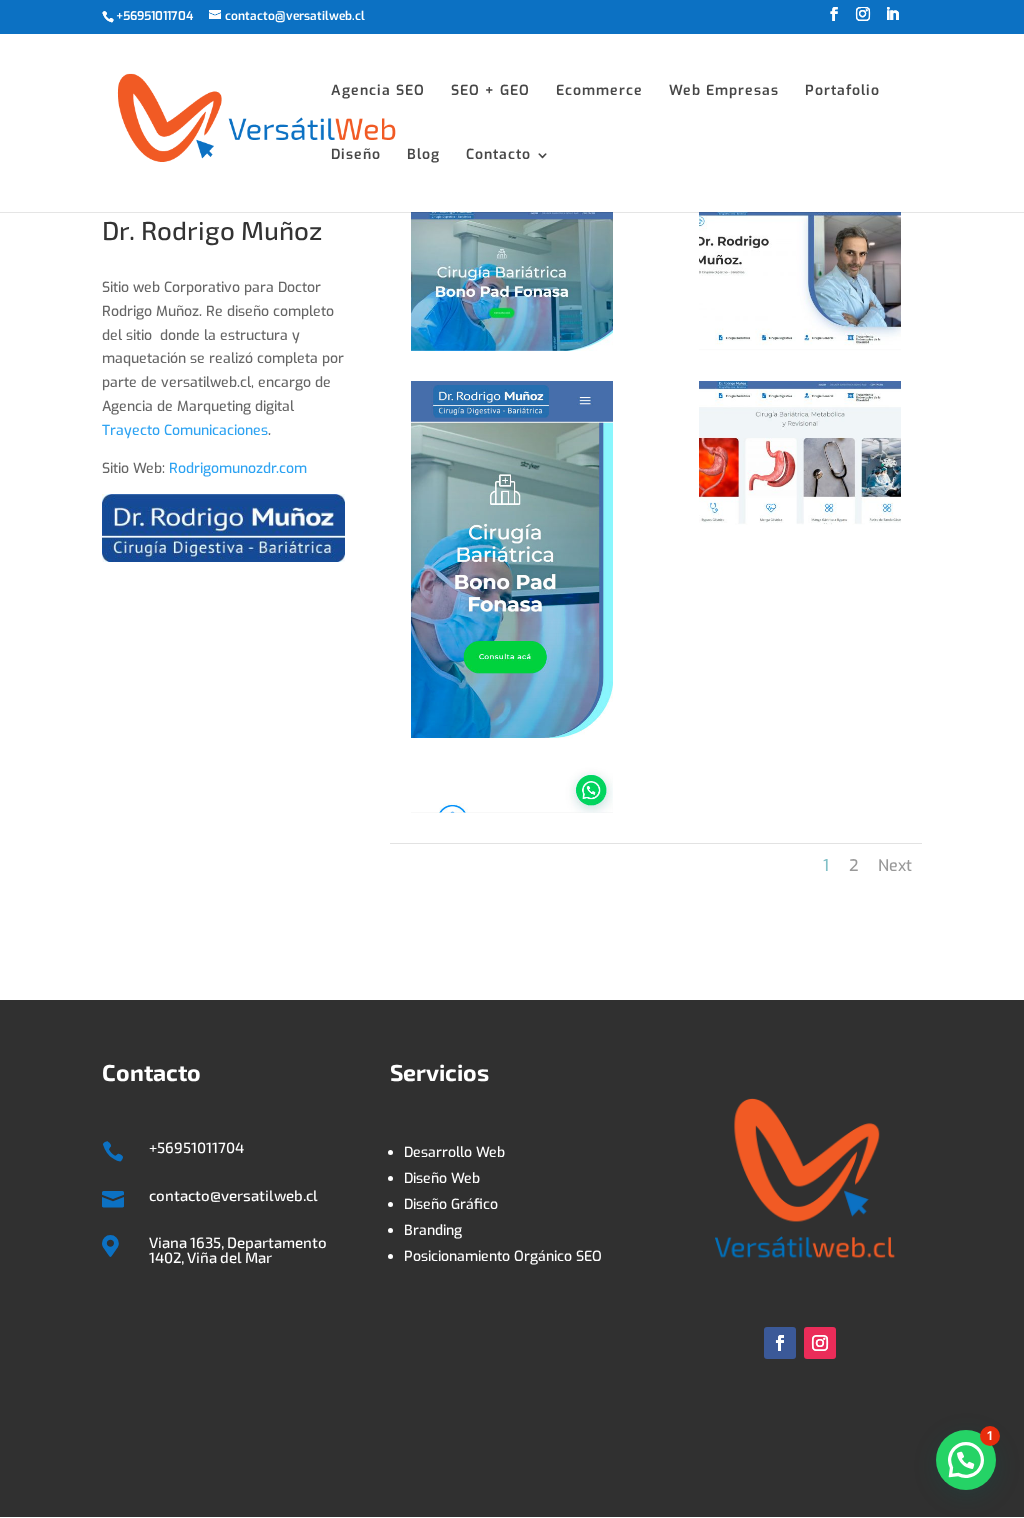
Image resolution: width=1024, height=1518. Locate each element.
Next (895, 865)
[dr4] (800, 524)
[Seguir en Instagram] (820, 1343)
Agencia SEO (378, 92)
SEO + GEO (490, 92)
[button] (966, 1460)
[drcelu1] (512, 812)
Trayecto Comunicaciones (185, 430)
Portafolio (842, 92)
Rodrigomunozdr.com (238, 468)
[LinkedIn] (892, 20)
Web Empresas (724, 92)
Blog (423, 156)
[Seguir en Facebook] (780, 1343)
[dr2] (800, 350)
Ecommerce (599, 92)
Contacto (498, 156)
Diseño (356, 156)
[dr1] (512, 350)
